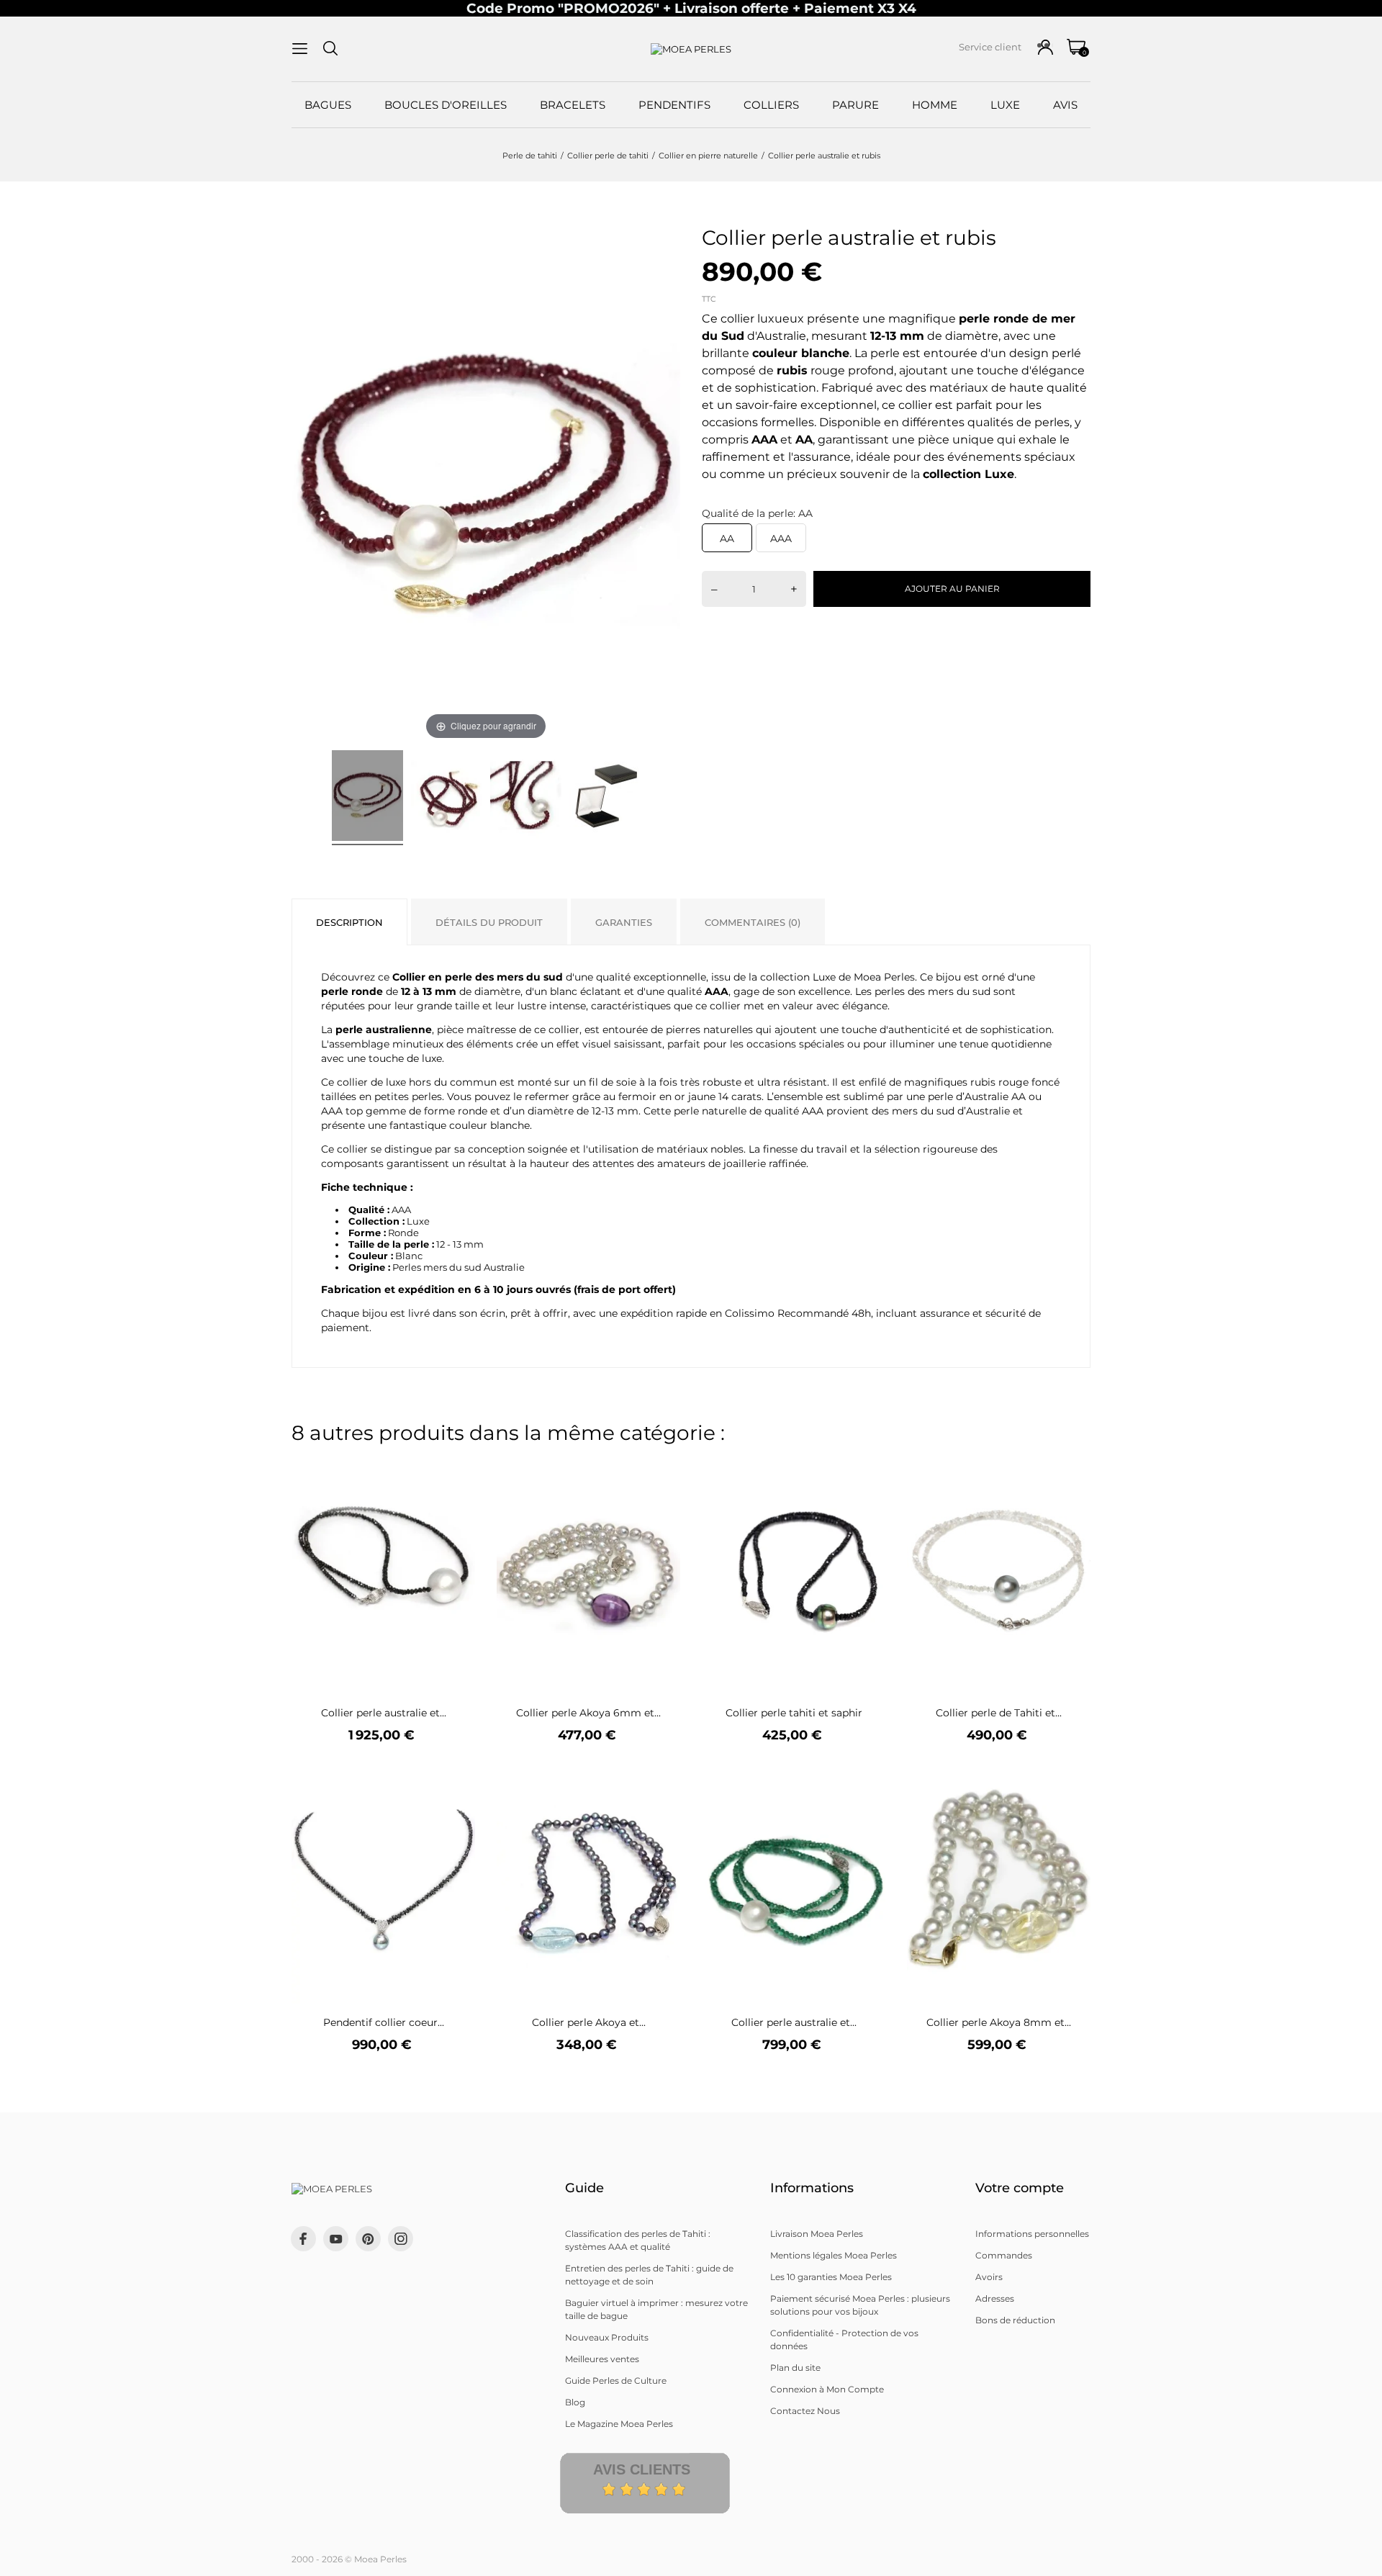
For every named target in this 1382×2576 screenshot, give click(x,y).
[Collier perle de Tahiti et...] (1071, 1469)
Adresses (995, 2298)
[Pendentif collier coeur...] (455, 1779)
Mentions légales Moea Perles (834, 2255)
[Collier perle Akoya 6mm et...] (660, 1469)
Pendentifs (674, 105)
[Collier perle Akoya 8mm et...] (1071, 1779)
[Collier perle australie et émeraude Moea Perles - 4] (605, 798)
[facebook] (303, 2239)
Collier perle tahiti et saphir (794, 1713)
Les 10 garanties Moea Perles (831, 2277)
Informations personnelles (1032, 2234)
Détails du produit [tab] (489, 922)
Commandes (1004, 2255)
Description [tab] (349, 922)
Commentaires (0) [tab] (753, 922)
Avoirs (989, 2277)
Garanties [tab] (624, 922)
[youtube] (336, 2239)
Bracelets (573, 105)
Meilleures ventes (602, 2359)
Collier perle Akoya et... (589, 2022)
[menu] (300, 49)
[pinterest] (368, 2239)
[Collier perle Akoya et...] (660, 1779)
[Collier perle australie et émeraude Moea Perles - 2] (447, 798)
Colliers (771, 105)
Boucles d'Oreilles (446, 105)
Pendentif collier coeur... (384, 2022)
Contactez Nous (805, 2411)
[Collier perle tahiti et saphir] (866, 1469)
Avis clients (642, 2469)
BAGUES (328, 105)
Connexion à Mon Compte (827, 2389)
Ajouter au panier (952, 589)
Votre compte (1020, 2188)
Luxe (1005, 105)
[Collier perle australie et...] (455, 1469)
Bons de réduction (1015, 2320)
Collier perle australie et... (384, 1713)
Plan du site (795, 2368)
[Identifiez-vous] (1045, 47)
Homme (935, 105)
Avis (1065, 105)
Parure (855, 105)
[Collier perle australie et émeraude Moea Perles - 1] (367, 798)
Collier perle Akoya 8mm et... (999, 2022)
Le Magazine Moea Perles (619, 2424)
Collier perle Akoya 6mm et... (588, 1713)
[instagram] (401, 2239)
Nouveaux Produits (607, 2337)
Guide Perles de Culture (616, 2381)
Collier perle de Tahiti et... (999, 1713)
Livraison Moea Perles (817, 2234)
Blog (575, 2402)
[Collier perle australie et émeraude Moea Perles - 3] (526, 798)
